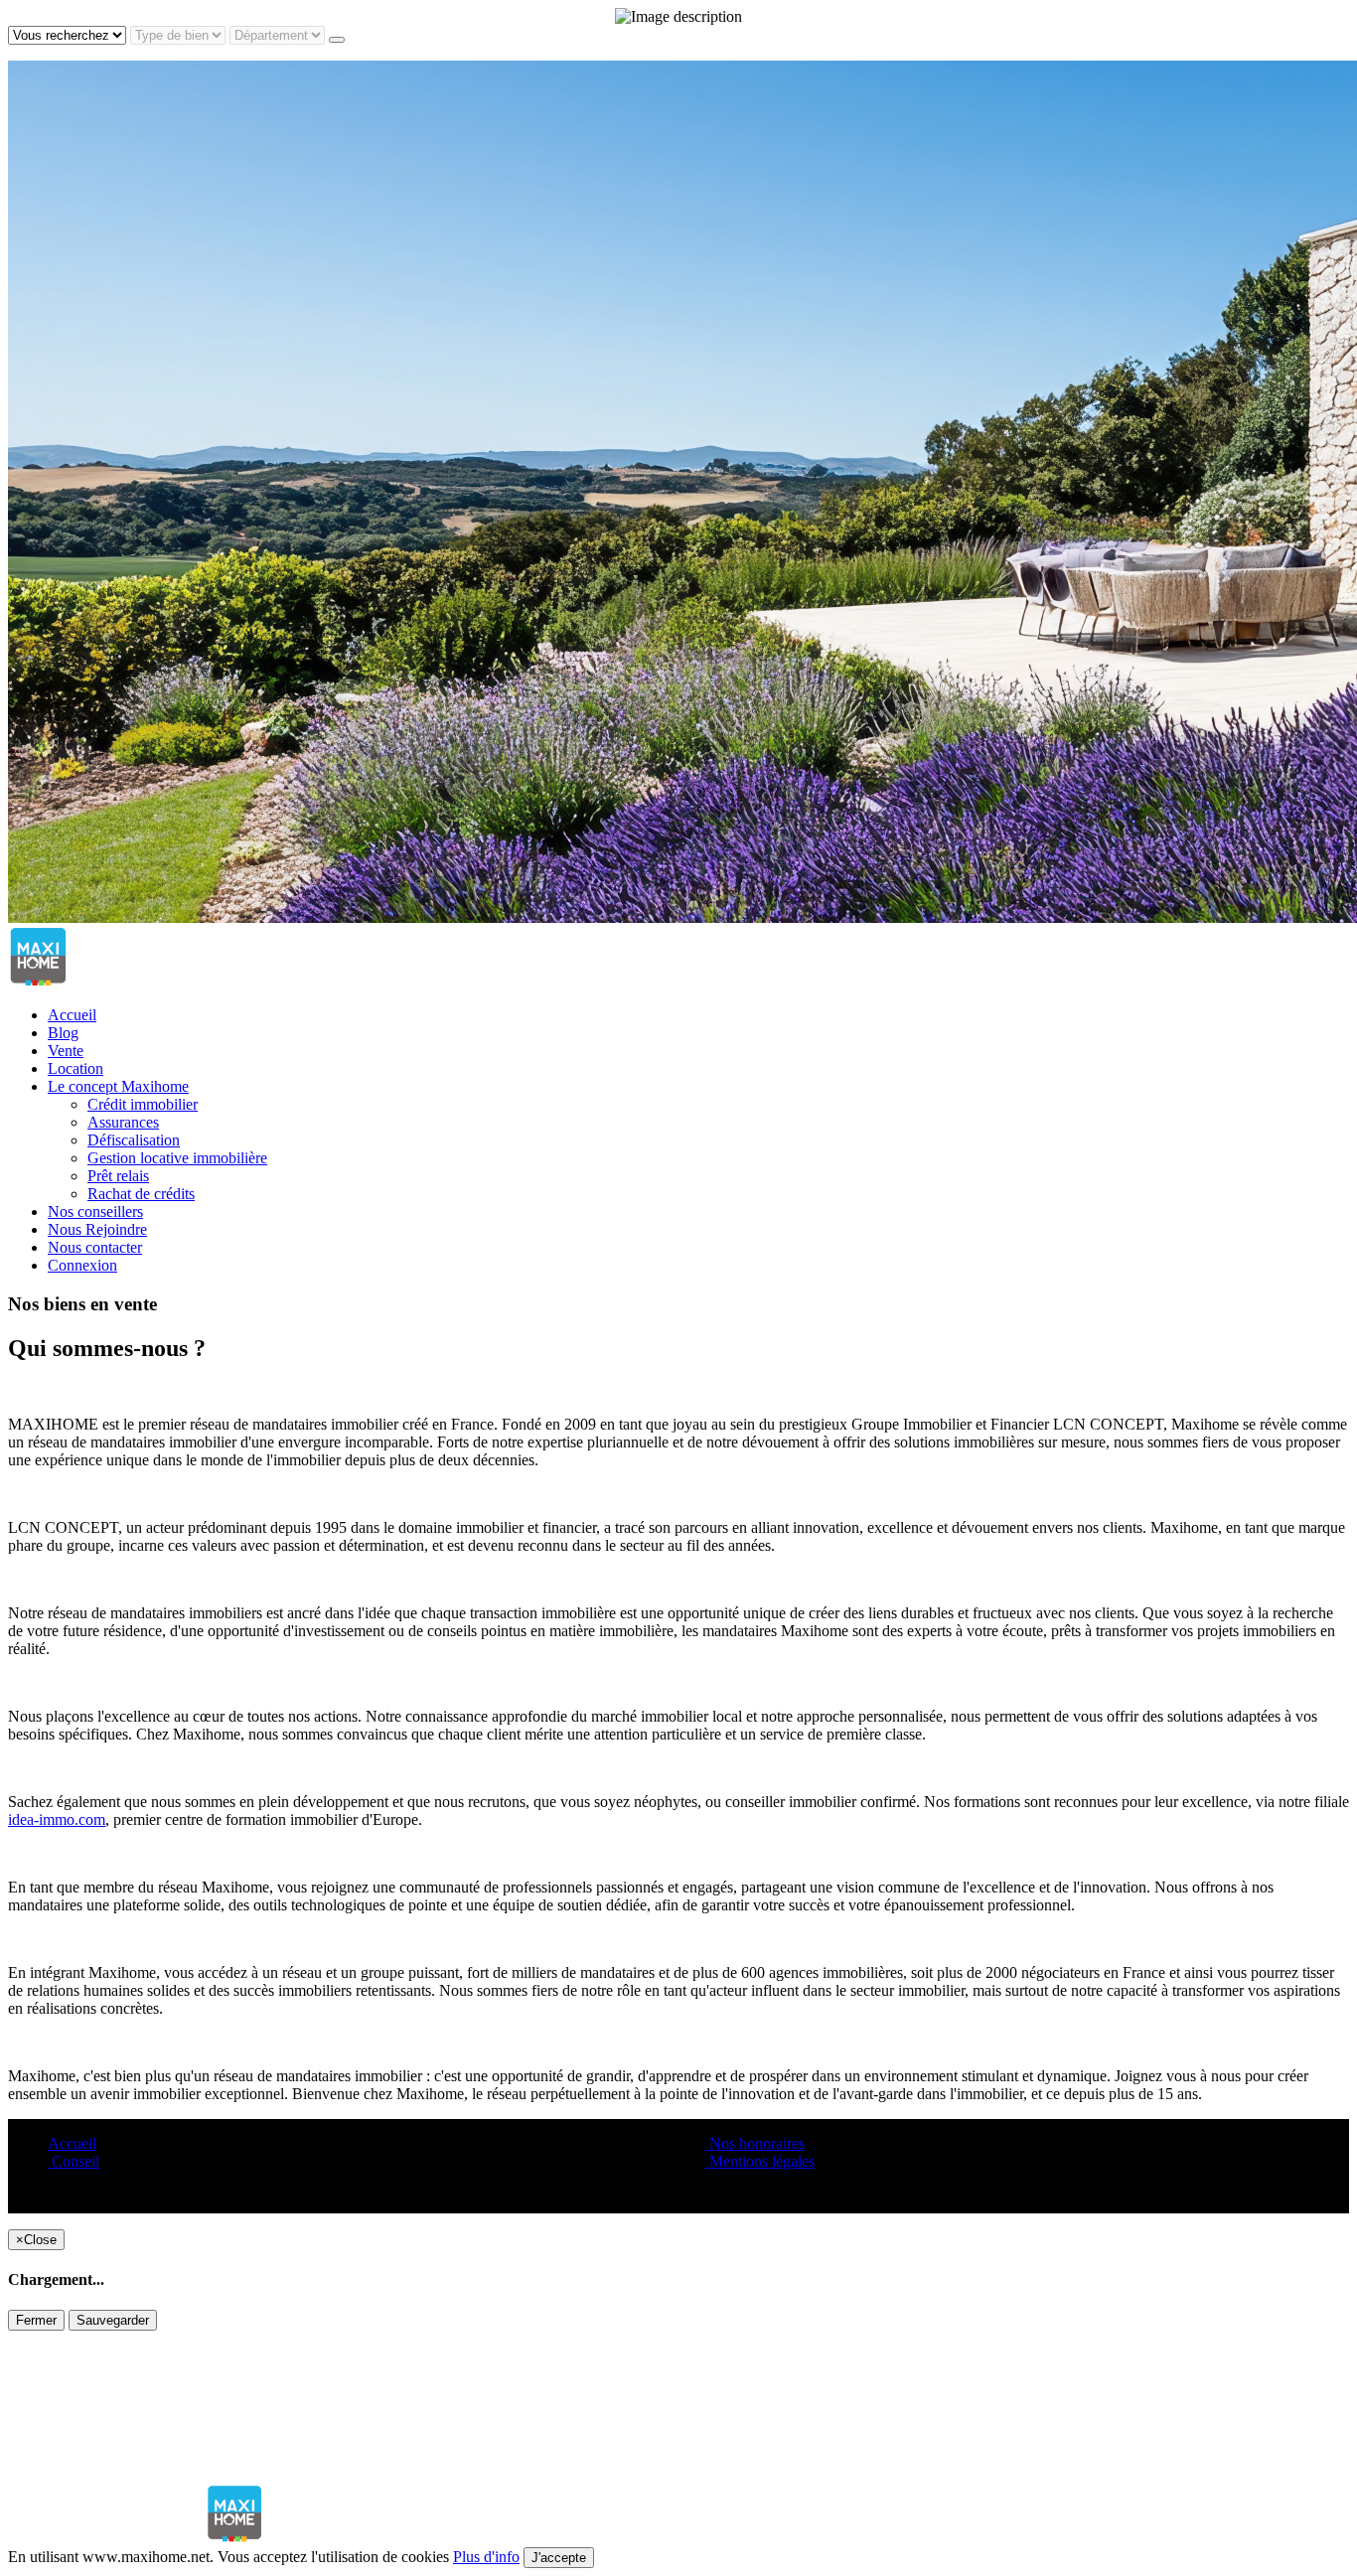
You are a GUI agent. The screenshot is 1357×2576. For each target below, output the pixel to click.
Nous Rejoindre (97, 1229)
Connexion (82, 1265)
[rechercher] (337, 40)
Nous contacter (95, 1247)
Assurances (123, 1122)
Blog (63, 1033)
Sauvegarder (113, 2320)
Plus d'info (486, 2557)
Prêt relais (118, 1176)
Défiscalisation (134, 1140)
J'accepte (559, 2558)
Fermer (36, 2320)
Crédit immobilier (143, 1104)
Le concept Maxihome (118, 1086)
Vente (66, 1051)
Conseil (74, 2161)
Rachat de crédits (141, 1194)
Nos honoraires (755, 2143)
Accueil (72, 1015)
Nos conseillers (95, 1212)
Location (75, 1068)
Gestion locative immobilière (177, 1158)
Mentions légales (760, 2161)
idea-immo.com (57, 1819)
